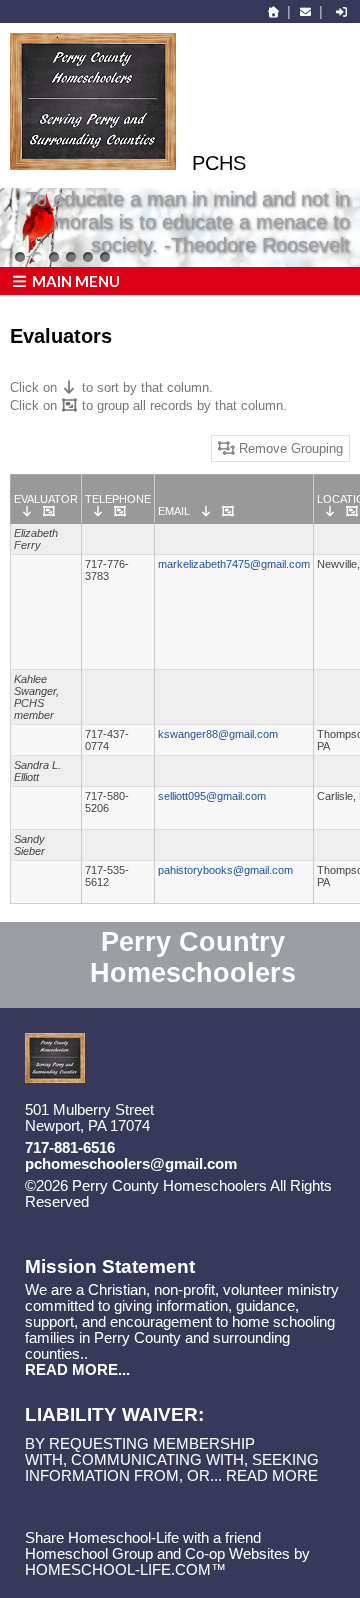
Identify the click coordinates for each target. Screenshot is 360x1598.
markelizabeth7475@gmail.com (234, 564)
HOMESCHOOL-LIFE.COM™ (125, 1570)
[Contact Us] (305, 12)
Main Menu (74, 281)
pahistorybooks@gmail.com (225, 870)
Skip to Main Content (176, 1202)
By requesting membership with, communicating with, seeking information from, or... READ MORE (172, 1460)
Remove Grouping (289, 448)
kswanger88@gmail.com (218, 734)
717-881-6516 (70, 1148)
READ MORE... (77, 1370)
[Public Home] (274, 12)
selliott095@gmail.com (212, 796)
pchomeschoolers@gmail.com (131, 1164)
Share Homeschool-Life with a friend (143, 1538)
